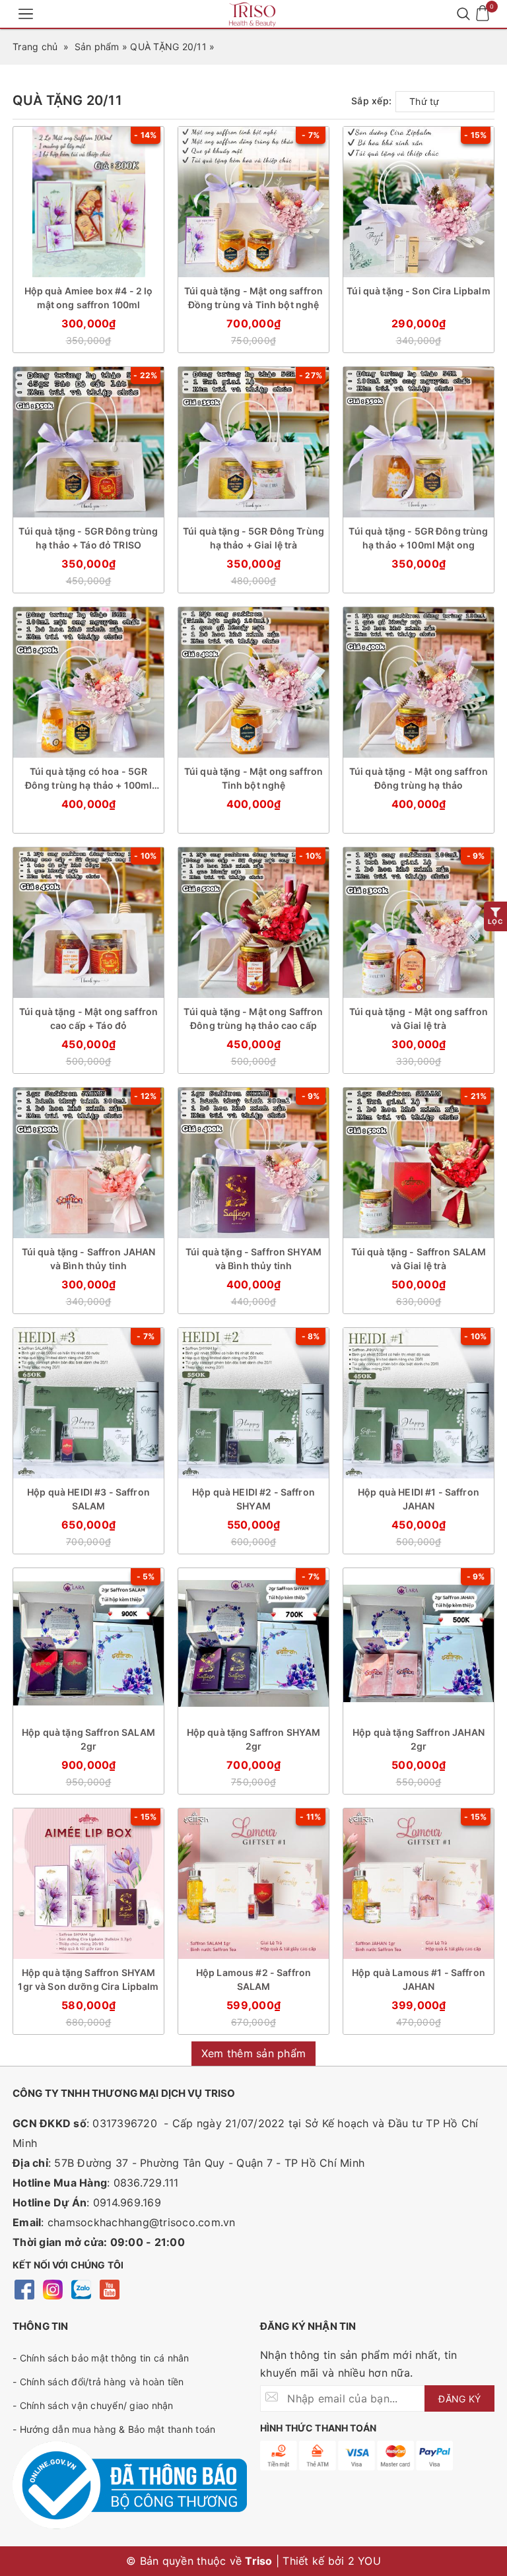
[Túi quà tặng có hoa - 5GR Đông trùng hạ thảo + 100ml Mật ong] (88, 682)
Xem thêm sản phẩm (253, 2053)
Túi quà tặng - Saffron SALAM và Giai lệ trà (419, 1259)
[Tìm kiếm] (463, 14)
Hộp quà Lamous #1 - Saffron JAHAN (419, 1979)
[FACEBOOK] (24, 2291)
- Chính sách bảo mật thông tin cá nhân (101, 2358)
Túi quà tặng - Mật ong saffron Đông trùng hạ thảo (419, 778)
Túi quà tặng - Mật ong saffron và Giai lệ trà (419, 1018)
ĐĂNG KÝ (459, 2399)
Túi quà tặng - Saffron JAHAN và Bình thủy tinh (89, 1259)
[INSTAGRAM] (52, 2291)
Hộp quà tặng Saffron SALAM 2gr (88, 1739)
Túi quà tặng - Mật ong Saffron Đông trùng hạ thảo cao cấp (253, 1018)
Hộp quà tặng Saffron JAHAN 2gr (419, 1739)
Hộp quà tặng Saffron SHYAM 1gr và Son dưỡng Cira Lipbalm (88, 1979)
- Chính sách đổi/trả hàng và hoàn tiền (98, 2382)
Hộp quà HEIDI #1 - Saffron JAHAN (419, 1499)
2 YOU (364, 2561)
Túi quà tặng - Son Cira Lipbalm (418, 291)
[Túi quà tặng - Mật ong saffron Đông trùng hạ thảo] (419, 682)
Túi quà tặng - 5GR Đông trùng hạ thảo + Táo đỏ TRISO (88, 538)
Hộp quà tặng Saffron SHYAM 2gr (254, 1739)
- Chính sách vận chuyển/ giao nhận (93, 2405)
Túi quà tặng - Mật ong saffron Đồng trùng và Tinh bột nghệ (253, 298)
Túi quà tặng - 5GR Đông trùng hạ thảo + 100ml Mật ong (418, 538)
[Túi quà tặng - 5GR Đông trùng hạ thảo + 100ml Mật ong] (419, 442)
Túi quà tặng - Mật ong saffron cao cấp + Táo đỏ (88, 1018)
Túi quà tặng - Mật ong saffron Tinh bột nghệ (253, 778)
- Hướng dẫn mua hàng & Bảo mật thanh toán (114, 2429)
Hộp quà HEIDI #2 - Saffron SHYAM (253, 1499)
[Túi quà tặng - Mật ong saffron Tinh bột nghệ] (253, 682)
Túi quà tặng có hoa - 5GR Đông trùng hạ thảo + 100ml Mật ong (89, 779)
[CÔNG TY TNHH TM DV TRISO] (253, 14)
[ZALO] (81, 2291)
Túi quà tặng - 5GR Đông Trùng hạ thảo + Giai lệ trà (253, 538)
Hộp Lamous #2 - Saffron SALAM (253, 1979)
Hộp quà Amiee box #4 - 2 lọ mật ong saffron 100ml (89, 298)
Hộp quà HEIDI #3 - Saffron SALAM (88, 1499)
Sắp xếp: (371, 101)
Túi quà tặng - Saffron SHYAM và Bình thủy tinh (253, 1259)
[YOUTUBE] (109, 2291)
